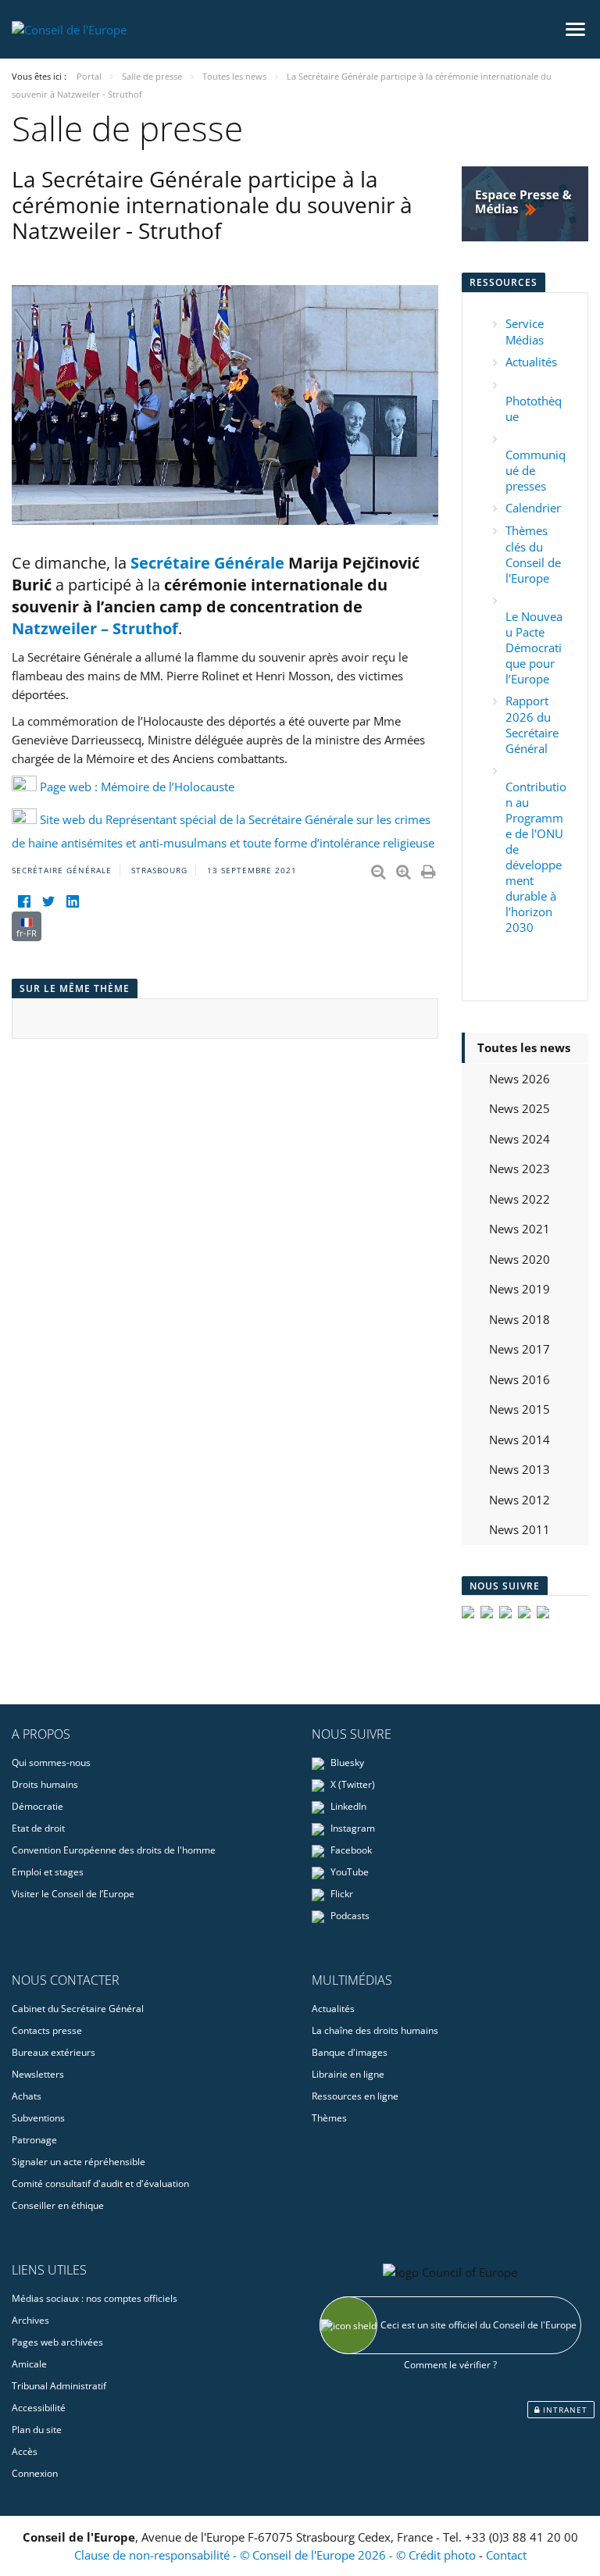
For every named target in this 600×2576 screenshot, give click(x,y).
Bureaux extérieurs (54, 2052)
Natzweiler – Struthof (95, 628)
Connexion (35, 2473)
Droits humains (45, 1784)
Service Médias (525, 332)
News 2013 (520, 1469)
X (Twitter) (352, 1784)
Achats (27, 2096)
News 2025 (520, 1108)
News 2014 (520, 1440)
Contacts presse (47, 2030)
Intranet (564, 2410)
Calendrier (533, 508)
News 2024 (520, 1139)
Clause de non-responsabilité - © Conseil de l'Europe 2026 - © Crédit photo (277, 2555)
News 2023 (520, 1168)
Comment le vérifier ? (450, 2365)
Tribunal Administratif (59, 2386)
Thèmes (329, 2118)
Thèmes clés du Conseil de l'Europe (533, 554)
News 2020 (520, 1259)
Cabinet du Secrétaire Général (78, 2009)
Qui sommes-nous (51, 1763)
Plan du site (37, 2430)
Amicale (29, 2364)
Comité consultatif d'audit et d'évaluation (100, 2184)
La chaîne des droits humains (375, 2030)
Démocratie (37, 1806)
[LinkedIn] (72, 902)
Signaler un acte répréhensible (79, 2162)
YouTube (348, 1872)
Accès (25, 2451)
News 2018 (520, 1319)
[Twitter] (48, 902)
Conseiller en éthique (58, 2205)
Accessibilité (39, 2408)
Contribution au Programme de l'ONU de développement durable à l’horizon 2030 (536, 857)
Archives (30, 2320)
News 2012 (520, 1500)
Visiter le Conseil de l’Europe (73, 1894)
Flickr (341, 1894)
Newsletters (38, 2074)
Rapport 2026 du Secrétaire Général (532, 724)
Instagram (352, 1828)
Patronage (34, 2140)
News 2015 (520, 1409)
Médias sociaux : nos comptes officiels (95, 2298)
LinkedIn (347, 1806)
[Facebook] (24, 902)
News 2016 (520, 1379)
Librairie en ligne (348, 2074)
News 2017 (520, 1349)
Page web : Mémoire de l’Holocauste (137, 787)
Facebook (350, 1850)
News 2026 (520, 1079)
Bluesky (346, 1763)
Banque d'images (350, 2052)
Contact (506, 2555)
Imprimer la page (430, 869)
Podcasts (349, 1916)
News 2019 (520, 1289)
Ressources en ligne (355, 2096)
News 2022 (520, 1199)
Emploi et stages (48, 1872)
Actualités (531, 362)
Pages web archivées (57, 2342)
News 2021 (520, 1229)
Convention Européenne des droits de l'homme (114, 1850)
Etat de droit (38, 1828)
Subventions (38, 2118)
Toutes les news (524, 1047)
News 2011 (520, 1529)
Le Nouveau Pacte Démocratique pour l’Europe (534, 648)
